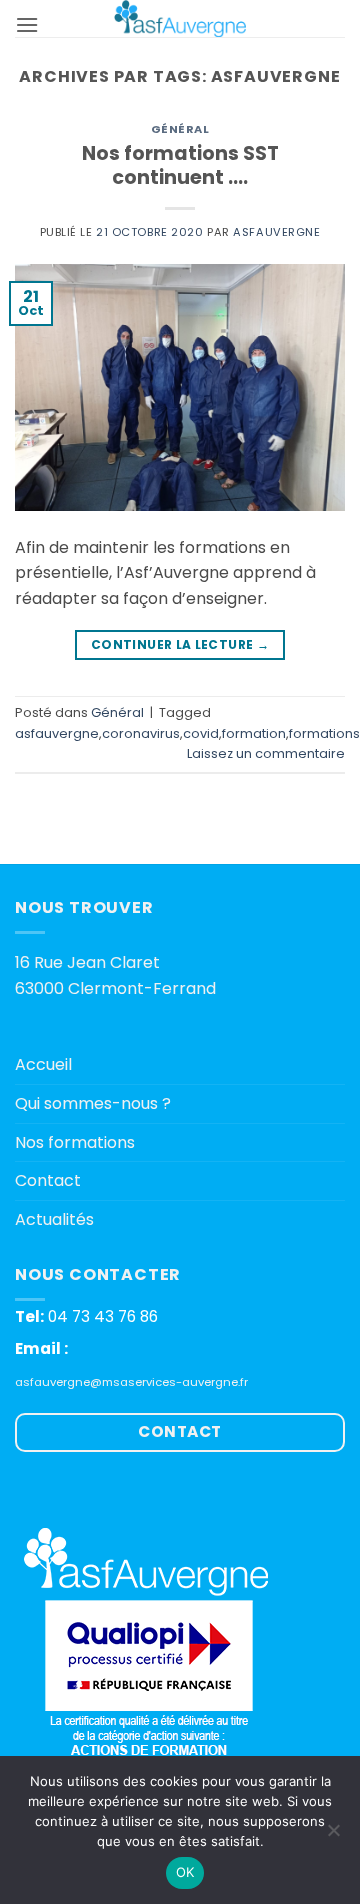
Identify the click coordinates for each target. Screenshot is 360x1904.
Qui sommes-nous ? (93, 1103)
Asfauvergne (276, 232)
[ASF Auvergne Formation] (180, 18)
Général (180, 129)
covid (201, 733)
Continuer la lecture (180, 644)
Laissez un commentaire (266, 753)
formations (324, 733)
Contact (48, 1180)
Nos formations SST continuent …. (180, 166)
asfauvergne (57, 733)
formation (254, 733)
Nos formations (75, 1142)
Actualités (54, 1219)
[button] (27, 24)
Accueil (43, 1064)
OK (185, 1872)
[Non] (333, 1836)
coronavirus (141, 733)
